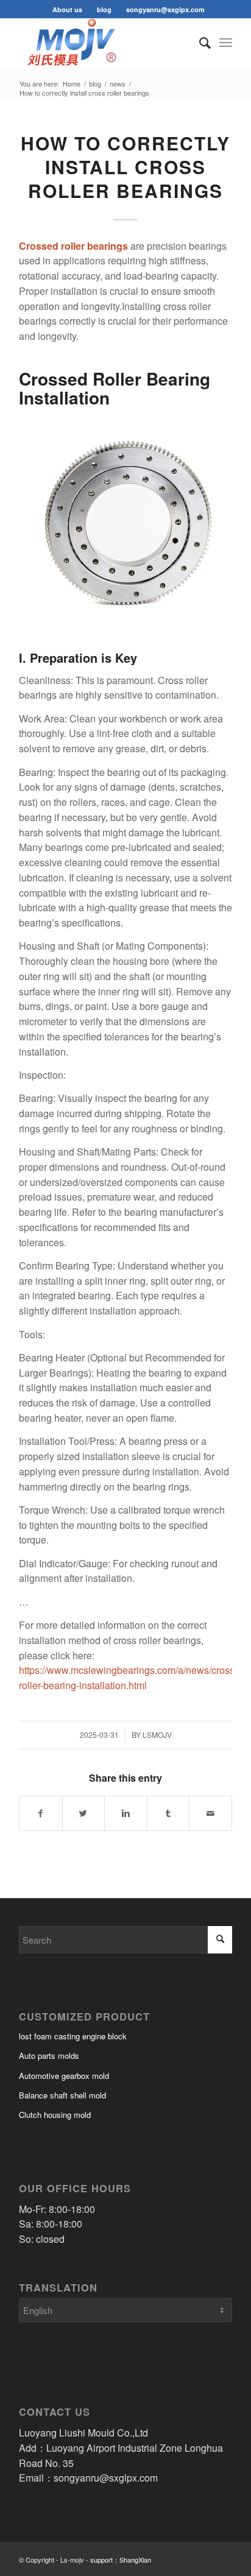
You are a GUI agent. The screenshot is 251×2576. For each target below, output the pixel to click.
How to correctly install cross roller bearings (125, 167)
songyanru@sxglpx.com (165, 9)
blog (104, 9)
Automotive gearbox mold (64, 2076)
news (118, 84)
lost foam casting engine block (73, 2036)
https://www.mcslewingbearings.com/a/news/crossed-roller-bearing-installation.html (134, 1678)
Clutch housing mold (55, 2115)
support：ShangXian (121, 2560)
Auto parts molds (49, 2056)
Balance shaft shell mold (62, 2095)
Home (72, 84)
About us (67, 9)
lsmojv (157, 1734)
